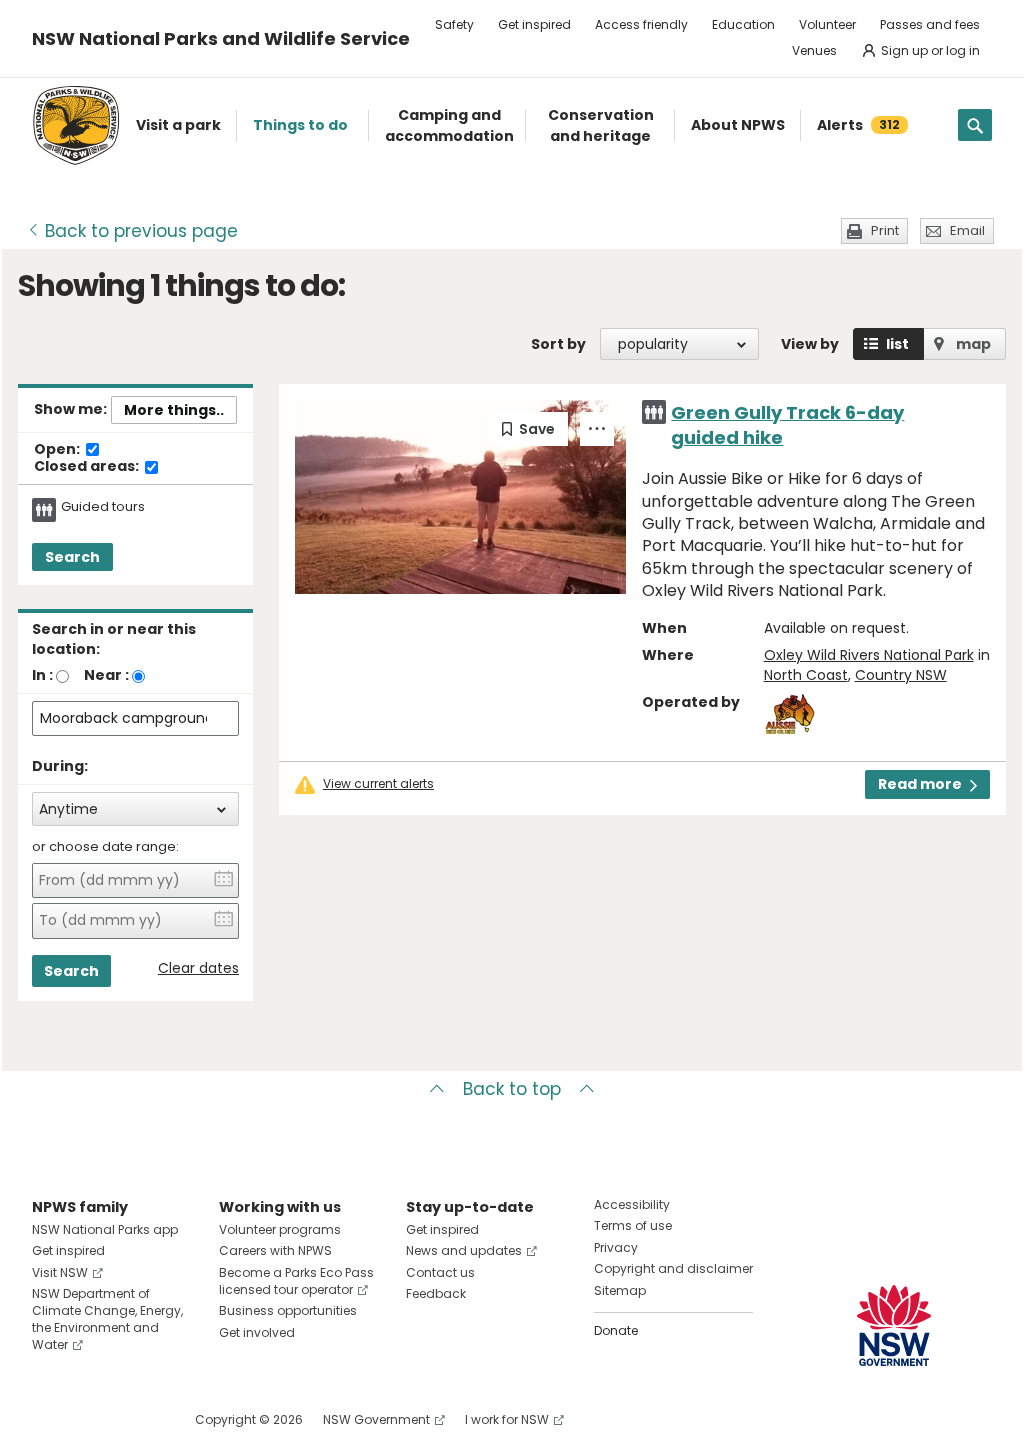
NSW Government (376, 1419)
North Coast (806, 675)
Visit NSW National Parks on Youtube (136, 1419)
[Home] (76, 125)
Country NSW (901, 675)
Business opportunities (288, 1310)
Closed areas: (88, 467)
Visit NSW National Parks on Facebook (50, 1419)
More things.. (174, 410)
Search (72, 557)
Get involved (257, 1332)
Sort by (558, 344)
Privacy (616, 1247)
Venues (814, 50)
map (973, 344)
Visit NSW (60, 1272)
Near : (106, 675)
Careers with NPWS (275, 1250)
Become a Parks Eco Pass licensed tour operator (296, 1281)
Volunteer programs (280, 1229)
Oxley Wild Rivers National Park (869, 655)
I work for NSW (507, 1419)
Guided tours (103, 507)
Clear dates (198, 968)
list (897, 344)
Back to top (512, 1089)
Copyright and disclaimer (673, 1268)
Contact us (440, 1272)
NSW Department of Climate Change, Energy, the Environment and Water (107, 1318)
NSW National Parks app (105, 1229)
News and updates (464, 1250)
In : (42, 675)
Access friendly (641, 24)
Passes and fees (930, 24)
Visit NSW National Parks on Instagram (93, 1419)
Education (743, 24)
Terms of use (633, 1225)
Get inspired (534, 24)
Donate (616, 1330)
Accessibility (632, 1204)
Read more (920, 784)
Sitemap (620, 1290)
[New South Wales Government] (894, 1325)
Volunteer (827, 24)
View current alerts (378, 784)
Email (967, 230)
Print (885, 230)
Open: (58, 450)
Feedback (436, 1293)
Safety (454, 24)
